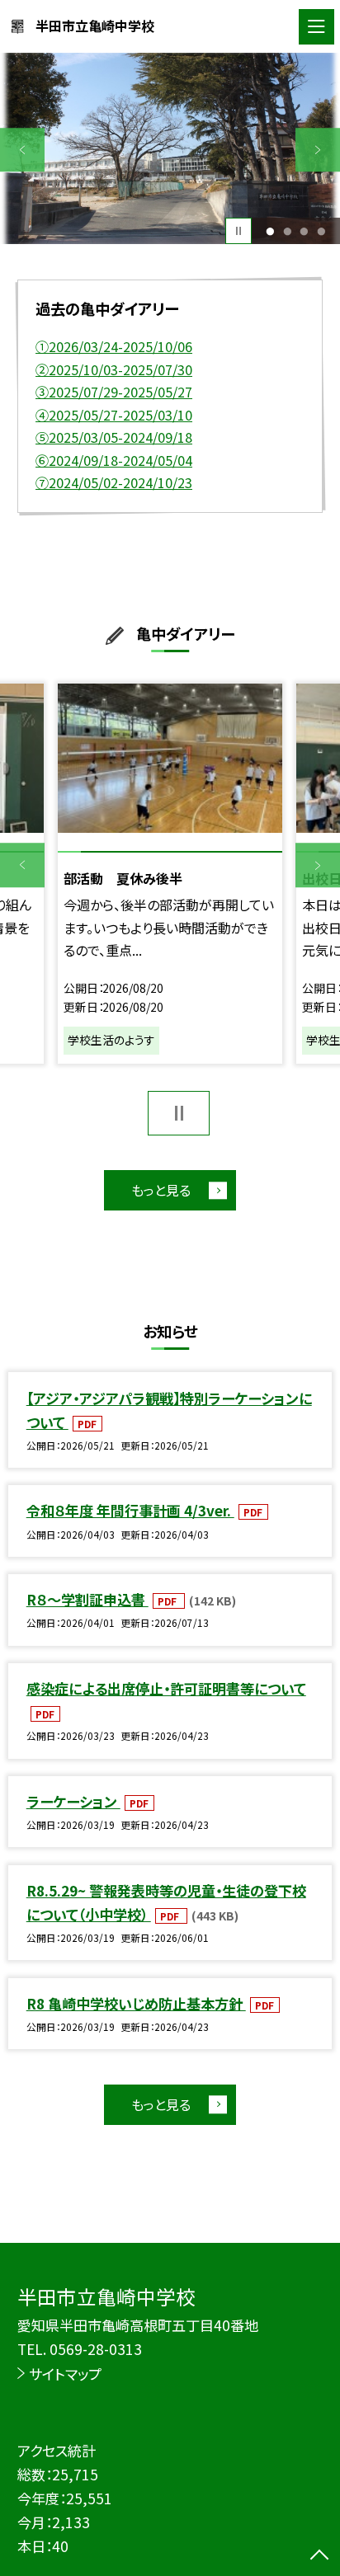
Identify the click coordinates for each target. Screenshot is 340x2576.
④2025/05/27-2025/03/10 (114, 415)
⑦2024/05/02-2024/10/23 (114, 482)
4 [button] (321, 231)
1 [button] (270, 231)
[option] (170, 148)
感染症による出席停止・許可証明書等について (166, 1688)
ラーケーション (73, 1801)
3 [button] (305, 231)
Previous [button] (22, 150)
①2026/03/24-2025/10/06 (114, 346)
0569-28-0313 (96, 2349)
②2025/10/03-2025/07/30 (114, 369)
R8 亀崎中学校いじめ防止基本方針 (136, 2003)
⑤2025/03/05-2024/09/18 (114, 437)
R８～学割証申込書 (87, 1599)
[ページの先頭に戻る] (319, 2556)
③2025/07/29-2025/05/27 (114, 392)
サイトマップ (65, 2374)
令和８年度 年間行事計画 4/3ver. (130, 1510)
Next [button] (318, 150)
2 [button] (287, 231)
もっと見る (161, 1190)
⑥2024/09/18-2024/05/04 (114, 460)
